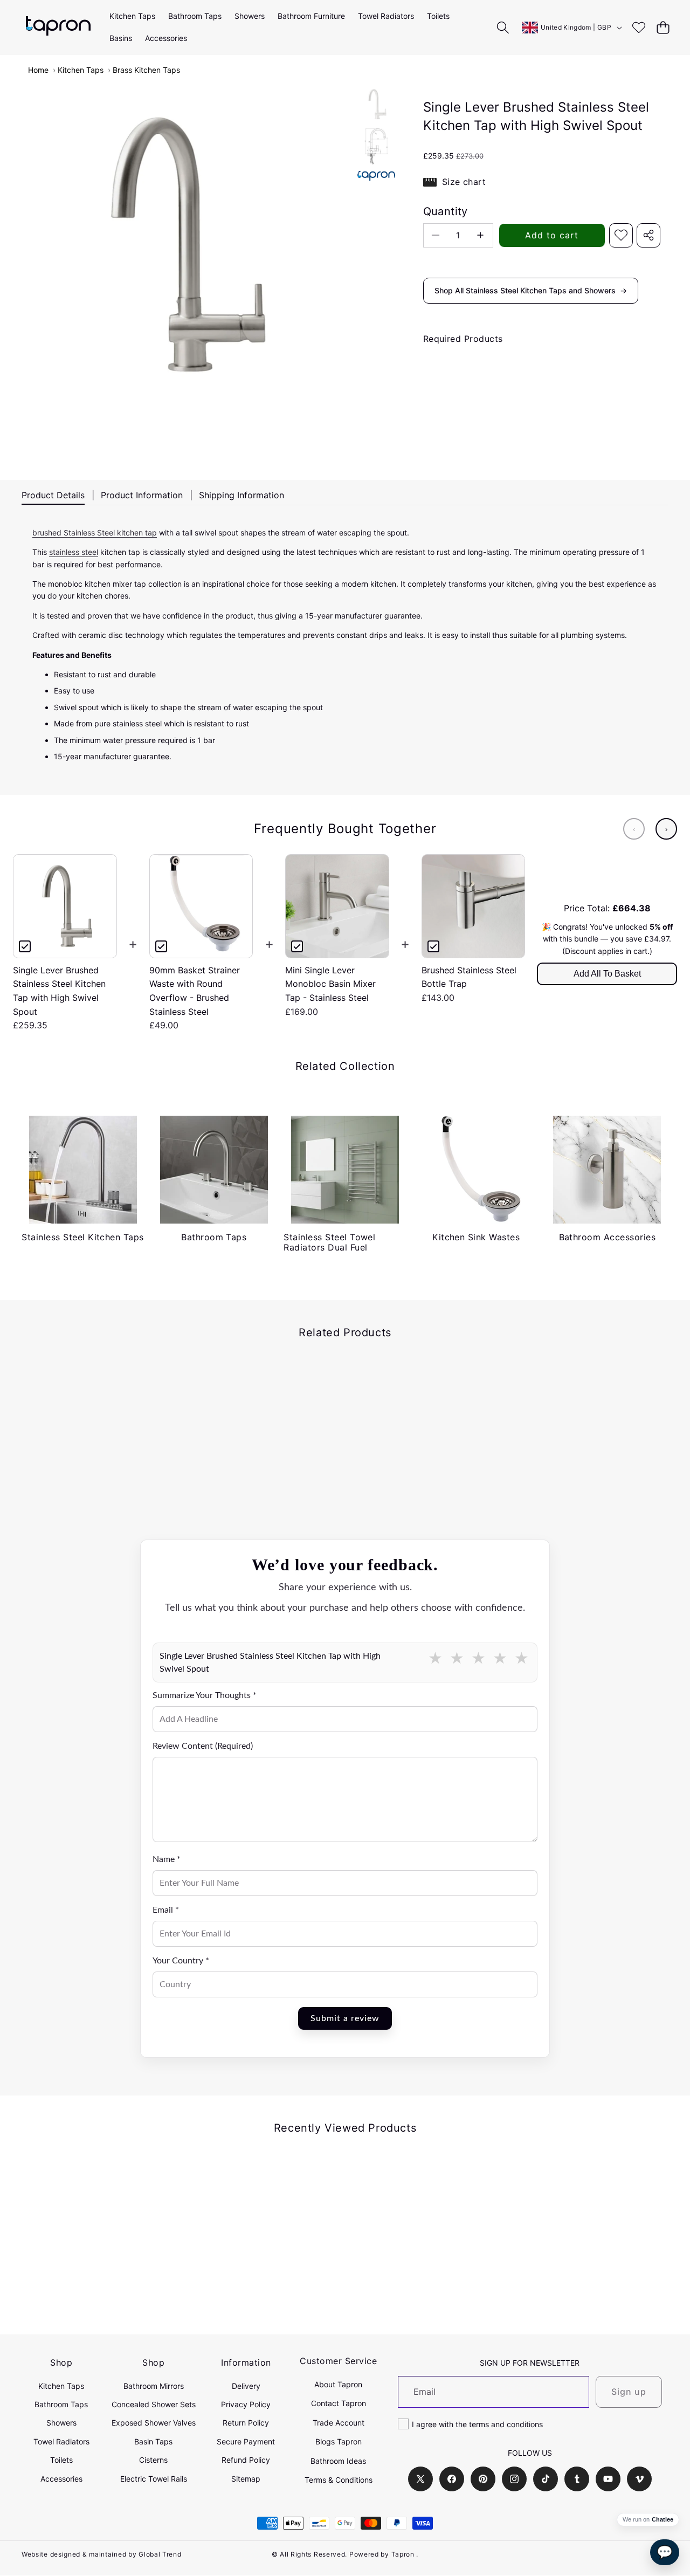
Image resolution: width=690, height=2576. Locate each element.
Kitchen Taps (81, 70)
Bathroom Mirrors (154, 2386)
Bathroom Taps (61, 2404)
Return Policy (246, 2423)
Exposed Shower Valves (154, 2423)
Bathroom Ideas (338, 2461)
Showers (61, 2423)
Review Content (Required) (203, 1746)
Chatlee (663, 2520)
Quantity (446, 211)
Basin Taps (153, 2441)
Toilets (61, 2460)
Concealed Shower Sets (154, 2404)
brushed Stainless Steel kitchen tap (95, 533)
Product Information (142, 495)
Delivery (246, 2386)
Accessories (61, 2479)
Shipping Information (241, 495)
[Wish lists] (639, 27)
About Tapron (338, 2384)
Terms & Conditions (339, 2480)
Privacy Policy (246, 2404)
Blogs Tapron (339, 2441)
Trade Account (339, 2423)
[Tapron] (58, 27)
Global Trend (160, 2554)
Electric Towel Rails (154, 2479)
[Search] (503, 27)
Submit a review (345, 2018)
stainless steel (74, 552)
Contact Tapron (339, 2403)
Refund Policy (246, 2460)
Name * (167, 1859)
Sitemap (246, 2479)
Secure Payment (246, 2441)
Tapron (403, 2554)
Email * (166, 1910)
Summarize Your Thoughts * (205, 1695)
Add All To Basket (607, 974)
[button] (663, 27)
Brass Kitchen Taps (146, 70)
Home (38, 70)
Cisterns (153, 2460)
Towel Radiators (61, 2441)
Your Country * (181, 1961)
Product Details (53, 495)
